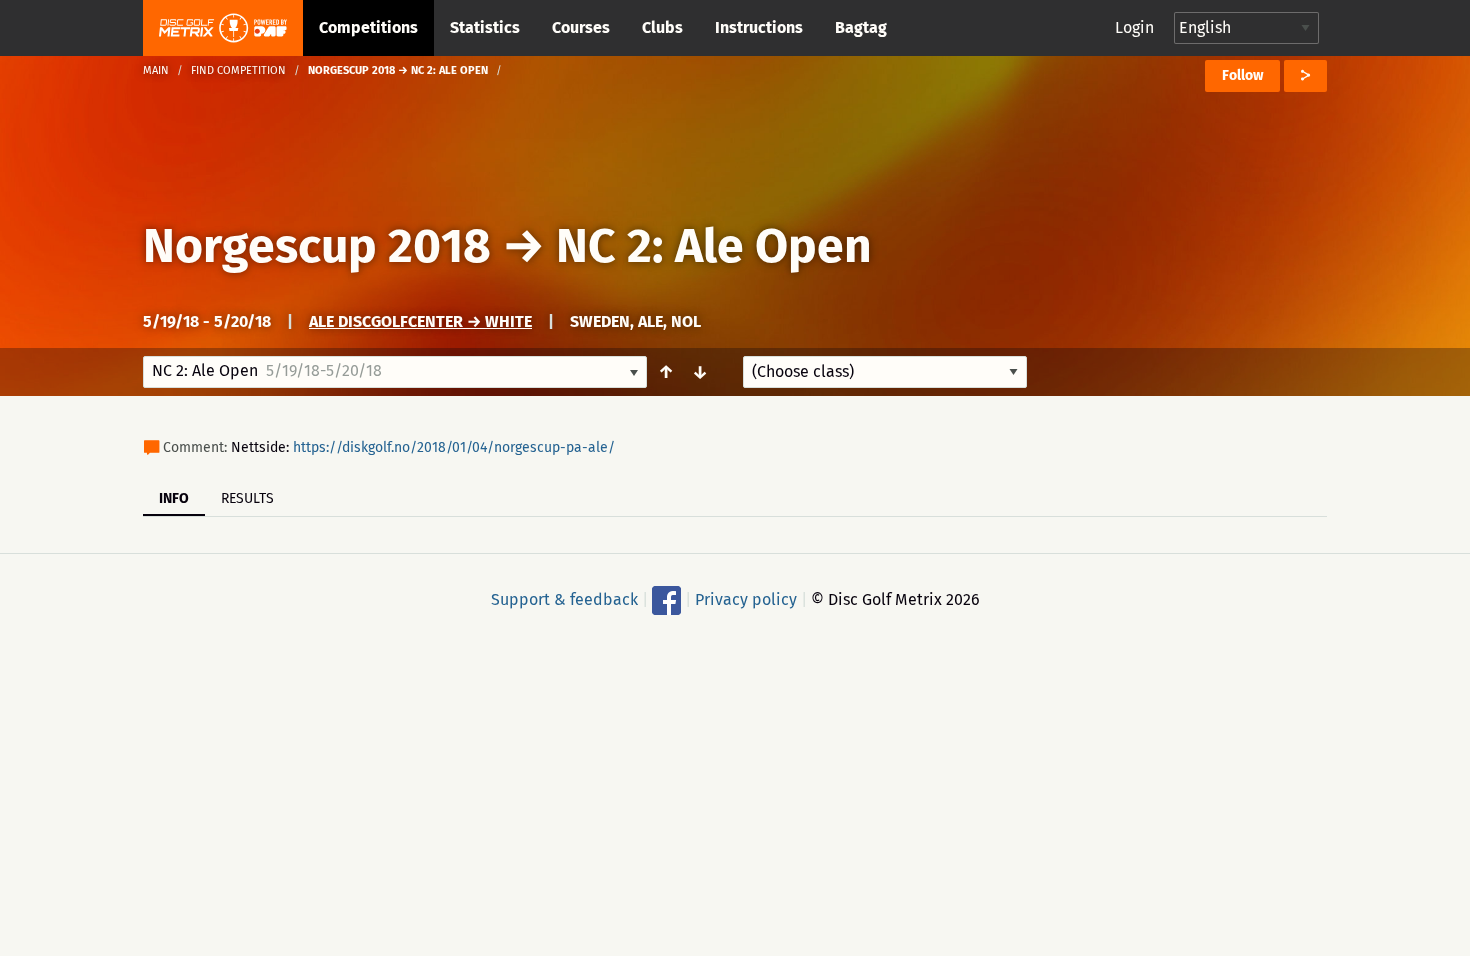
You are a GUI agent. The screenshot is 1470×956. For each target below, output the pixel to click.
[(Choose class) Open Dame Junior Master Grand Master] (885, 372)
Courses (581, 27)
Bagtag (861, 27)
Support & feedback (564, 599)
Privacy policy (746, 599)
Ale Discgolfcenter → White (420, 321)
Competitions (368, 27)
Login (1134, 27)
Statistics (485, 27)
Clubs (662, 27)
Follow (1242, 75)
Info (174, 498)
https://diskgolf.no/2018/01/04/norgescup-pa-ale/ (454, 447)
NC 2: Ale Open (714, 246)
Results (247, 498)
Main (156, 70)
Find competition (238, 70)
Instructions (759, 27)
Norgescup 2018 (317, 246)
